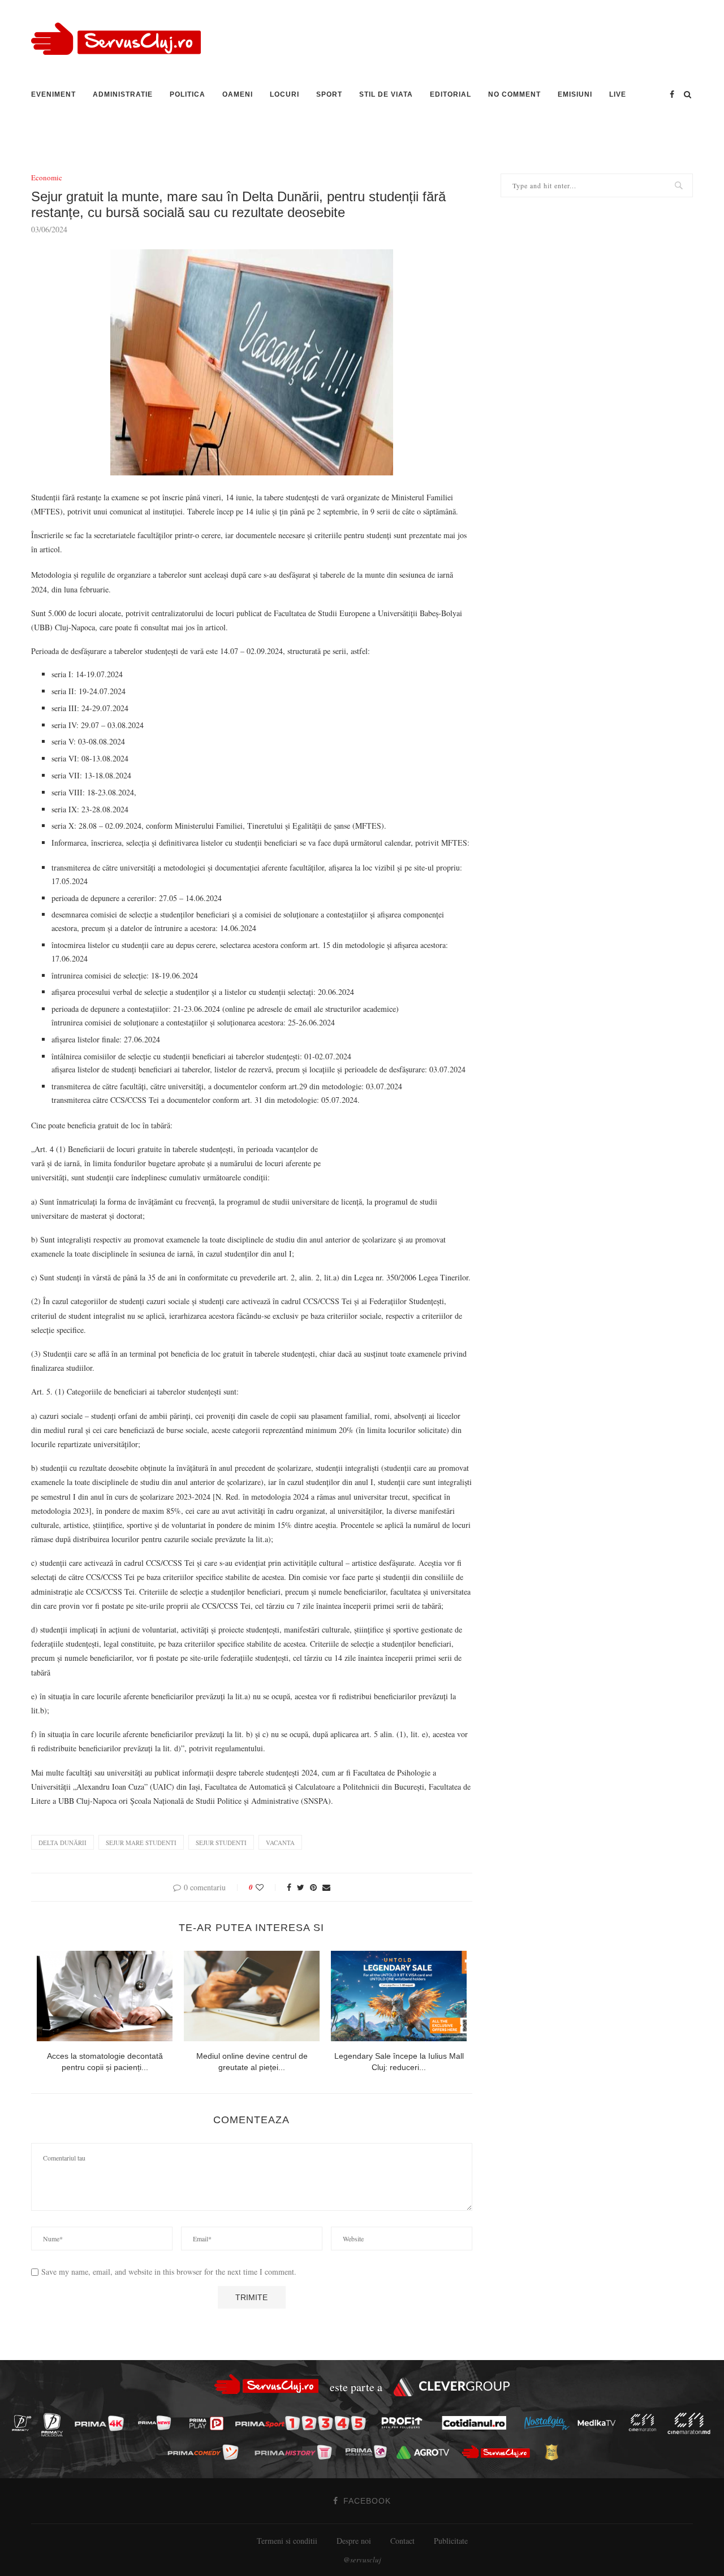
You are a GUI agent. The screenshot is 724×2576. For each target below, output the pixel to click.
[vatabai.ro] (555, 2452)
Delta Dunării (63, 1843)
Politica (188, 94)
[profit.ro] (405, 2423)
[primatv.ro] (25, 2423)
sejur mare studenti (141, 1843)
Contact (402, 2541)
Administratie (123, 94)
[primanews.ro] (158, 2423)
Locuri (285, 94)
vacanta (280, 1843)
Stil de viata (386, 94)
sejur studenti (221, 1843)
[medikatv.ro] (600, 2423)
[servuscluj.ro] (499, 2452)
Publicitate (451, 2541)
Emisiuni (575, 94)
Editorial (451, 94)
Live (618, 94)
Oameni (238, 94)
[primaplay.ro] (209, 2423)
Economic (47, 178)
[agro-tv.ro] (426, 2452)
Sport (329, 94)
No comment (514, 94)
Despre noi (354, 2541)
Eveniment (53, 94)
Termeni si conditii (287, 2541)
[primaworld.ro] (369, 2452)
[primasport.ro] (303, 2423)
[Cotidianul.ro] (477, 2423)
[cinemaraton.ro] (645, 2423)
